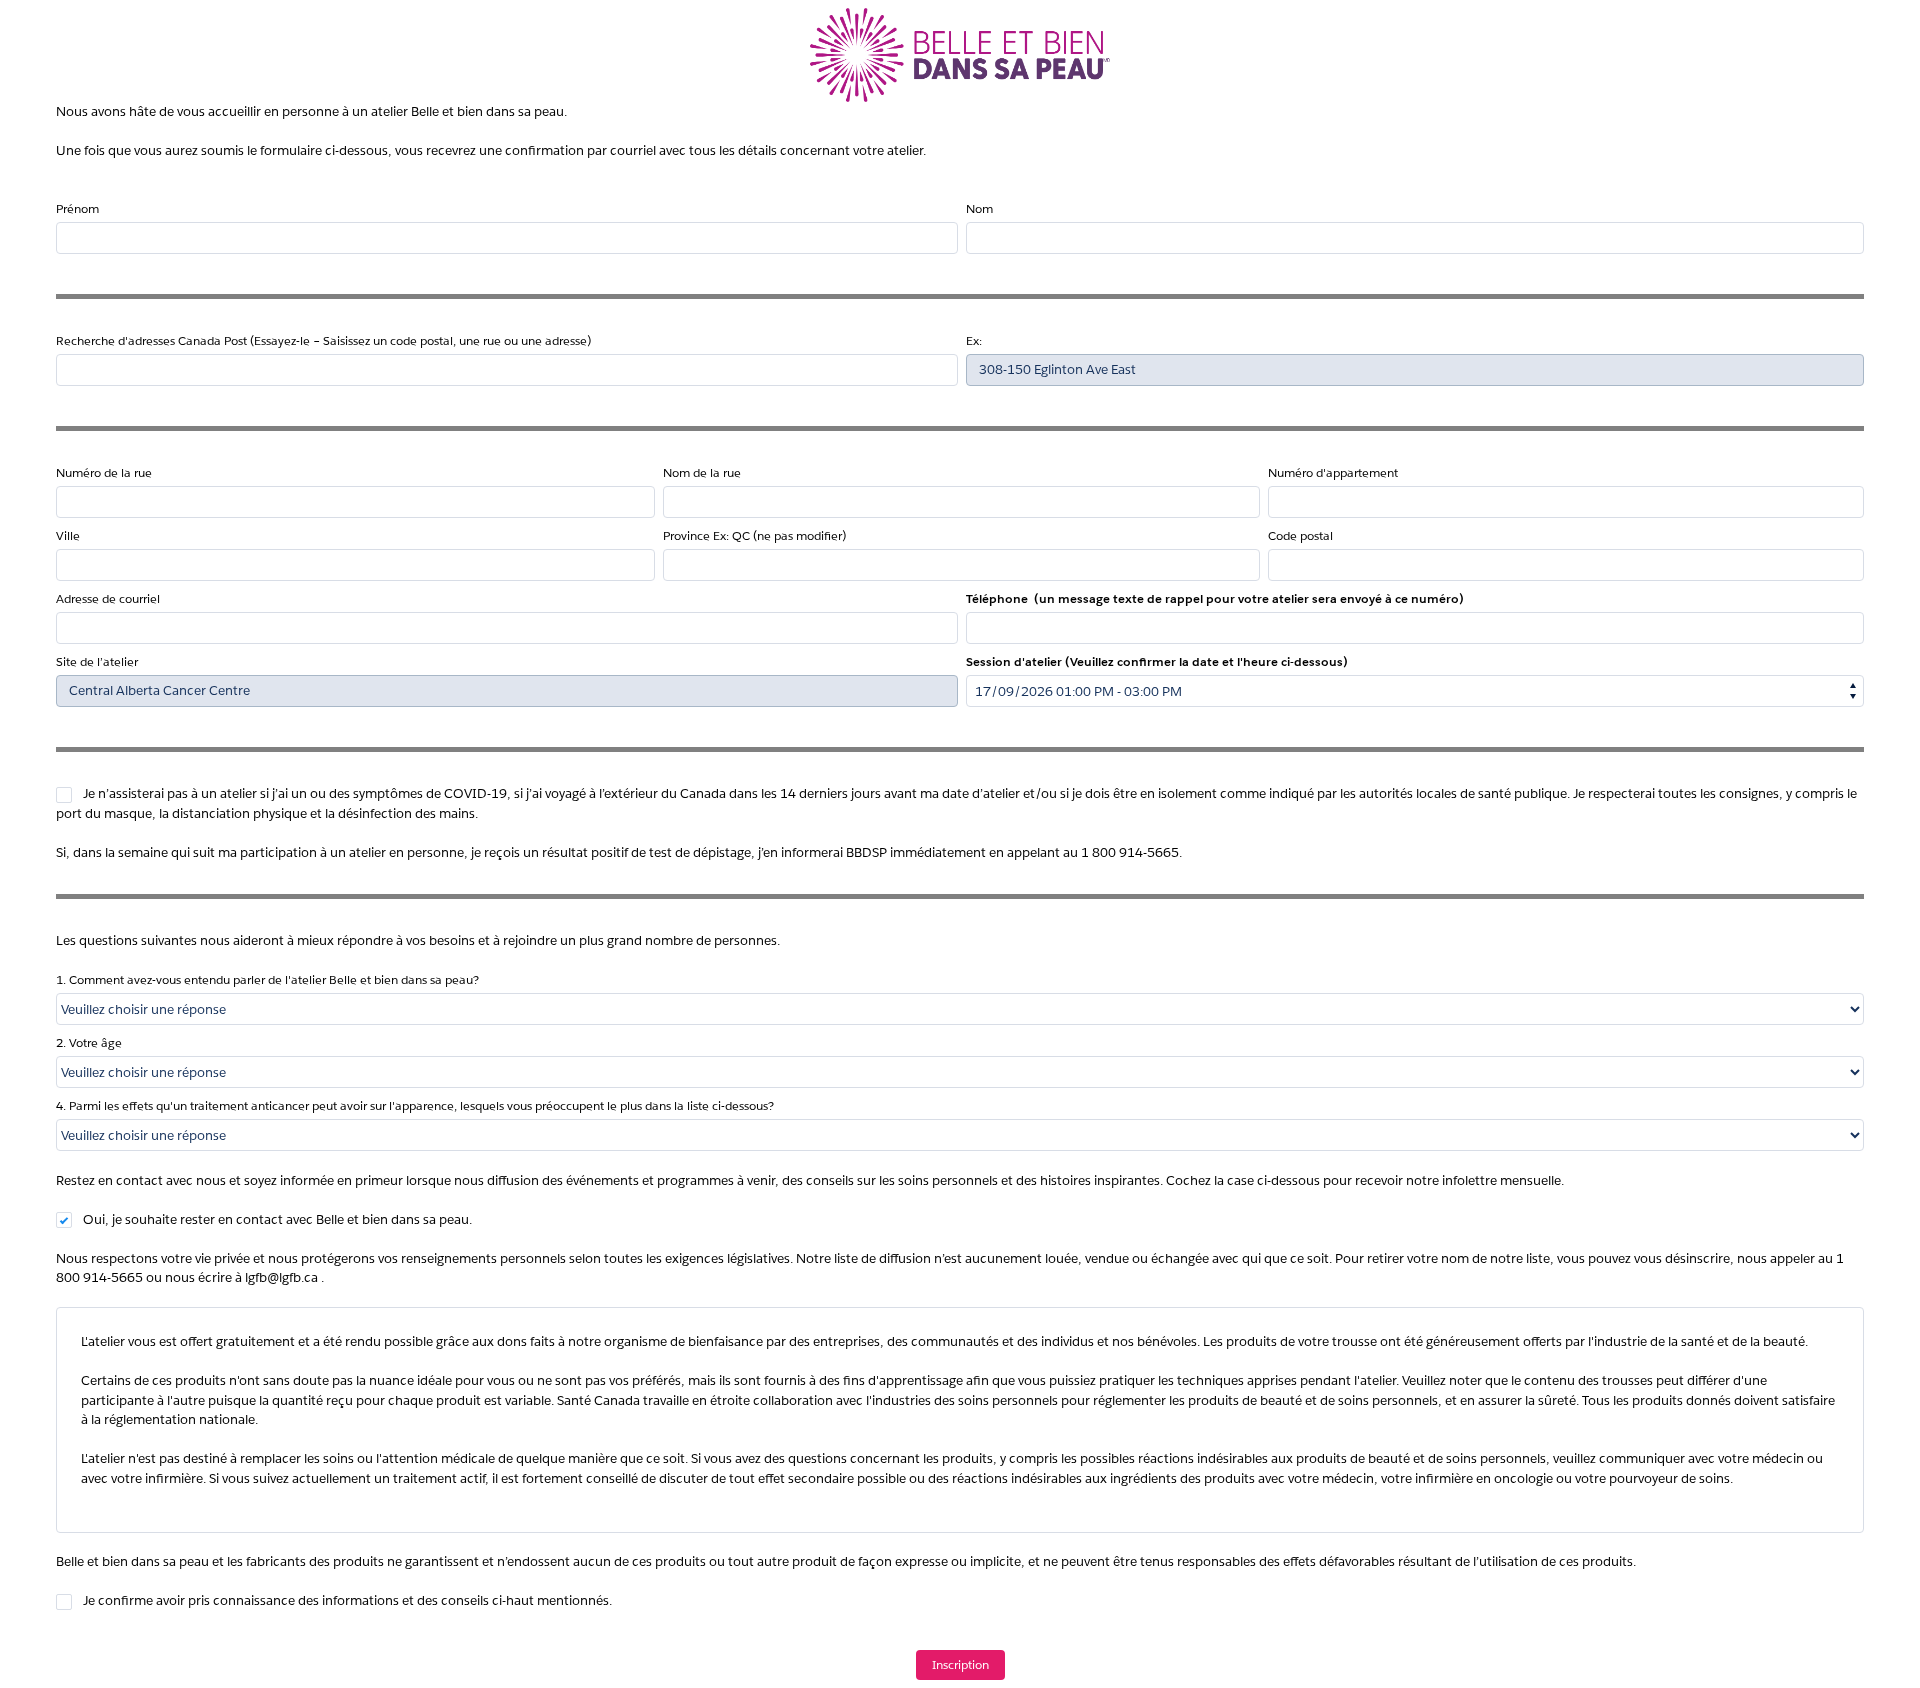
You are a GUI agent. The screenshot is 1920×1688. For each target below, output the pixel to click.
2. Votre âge (89, 1042)
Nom (979, 208)
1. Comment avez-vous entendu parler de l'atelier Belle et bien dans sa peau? (267, 979)
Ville (68, 535)
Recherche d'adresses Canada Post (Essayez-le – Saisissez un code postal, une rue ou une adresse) (323, 340)
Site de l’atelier (97, 661)
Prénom (77, 208)
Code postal (1300, 535)
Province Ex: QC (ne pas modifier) (754, 535)
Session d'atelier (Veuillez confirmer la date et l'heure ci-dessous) (1157, 661)
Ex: (974, 340)
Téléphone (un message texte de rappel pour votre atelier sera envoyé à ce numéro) (1215, 598)
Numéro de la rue (104, 472)
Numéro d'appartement (1333, 472)
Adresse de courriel (108, 598)
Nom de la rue (702, 472)
